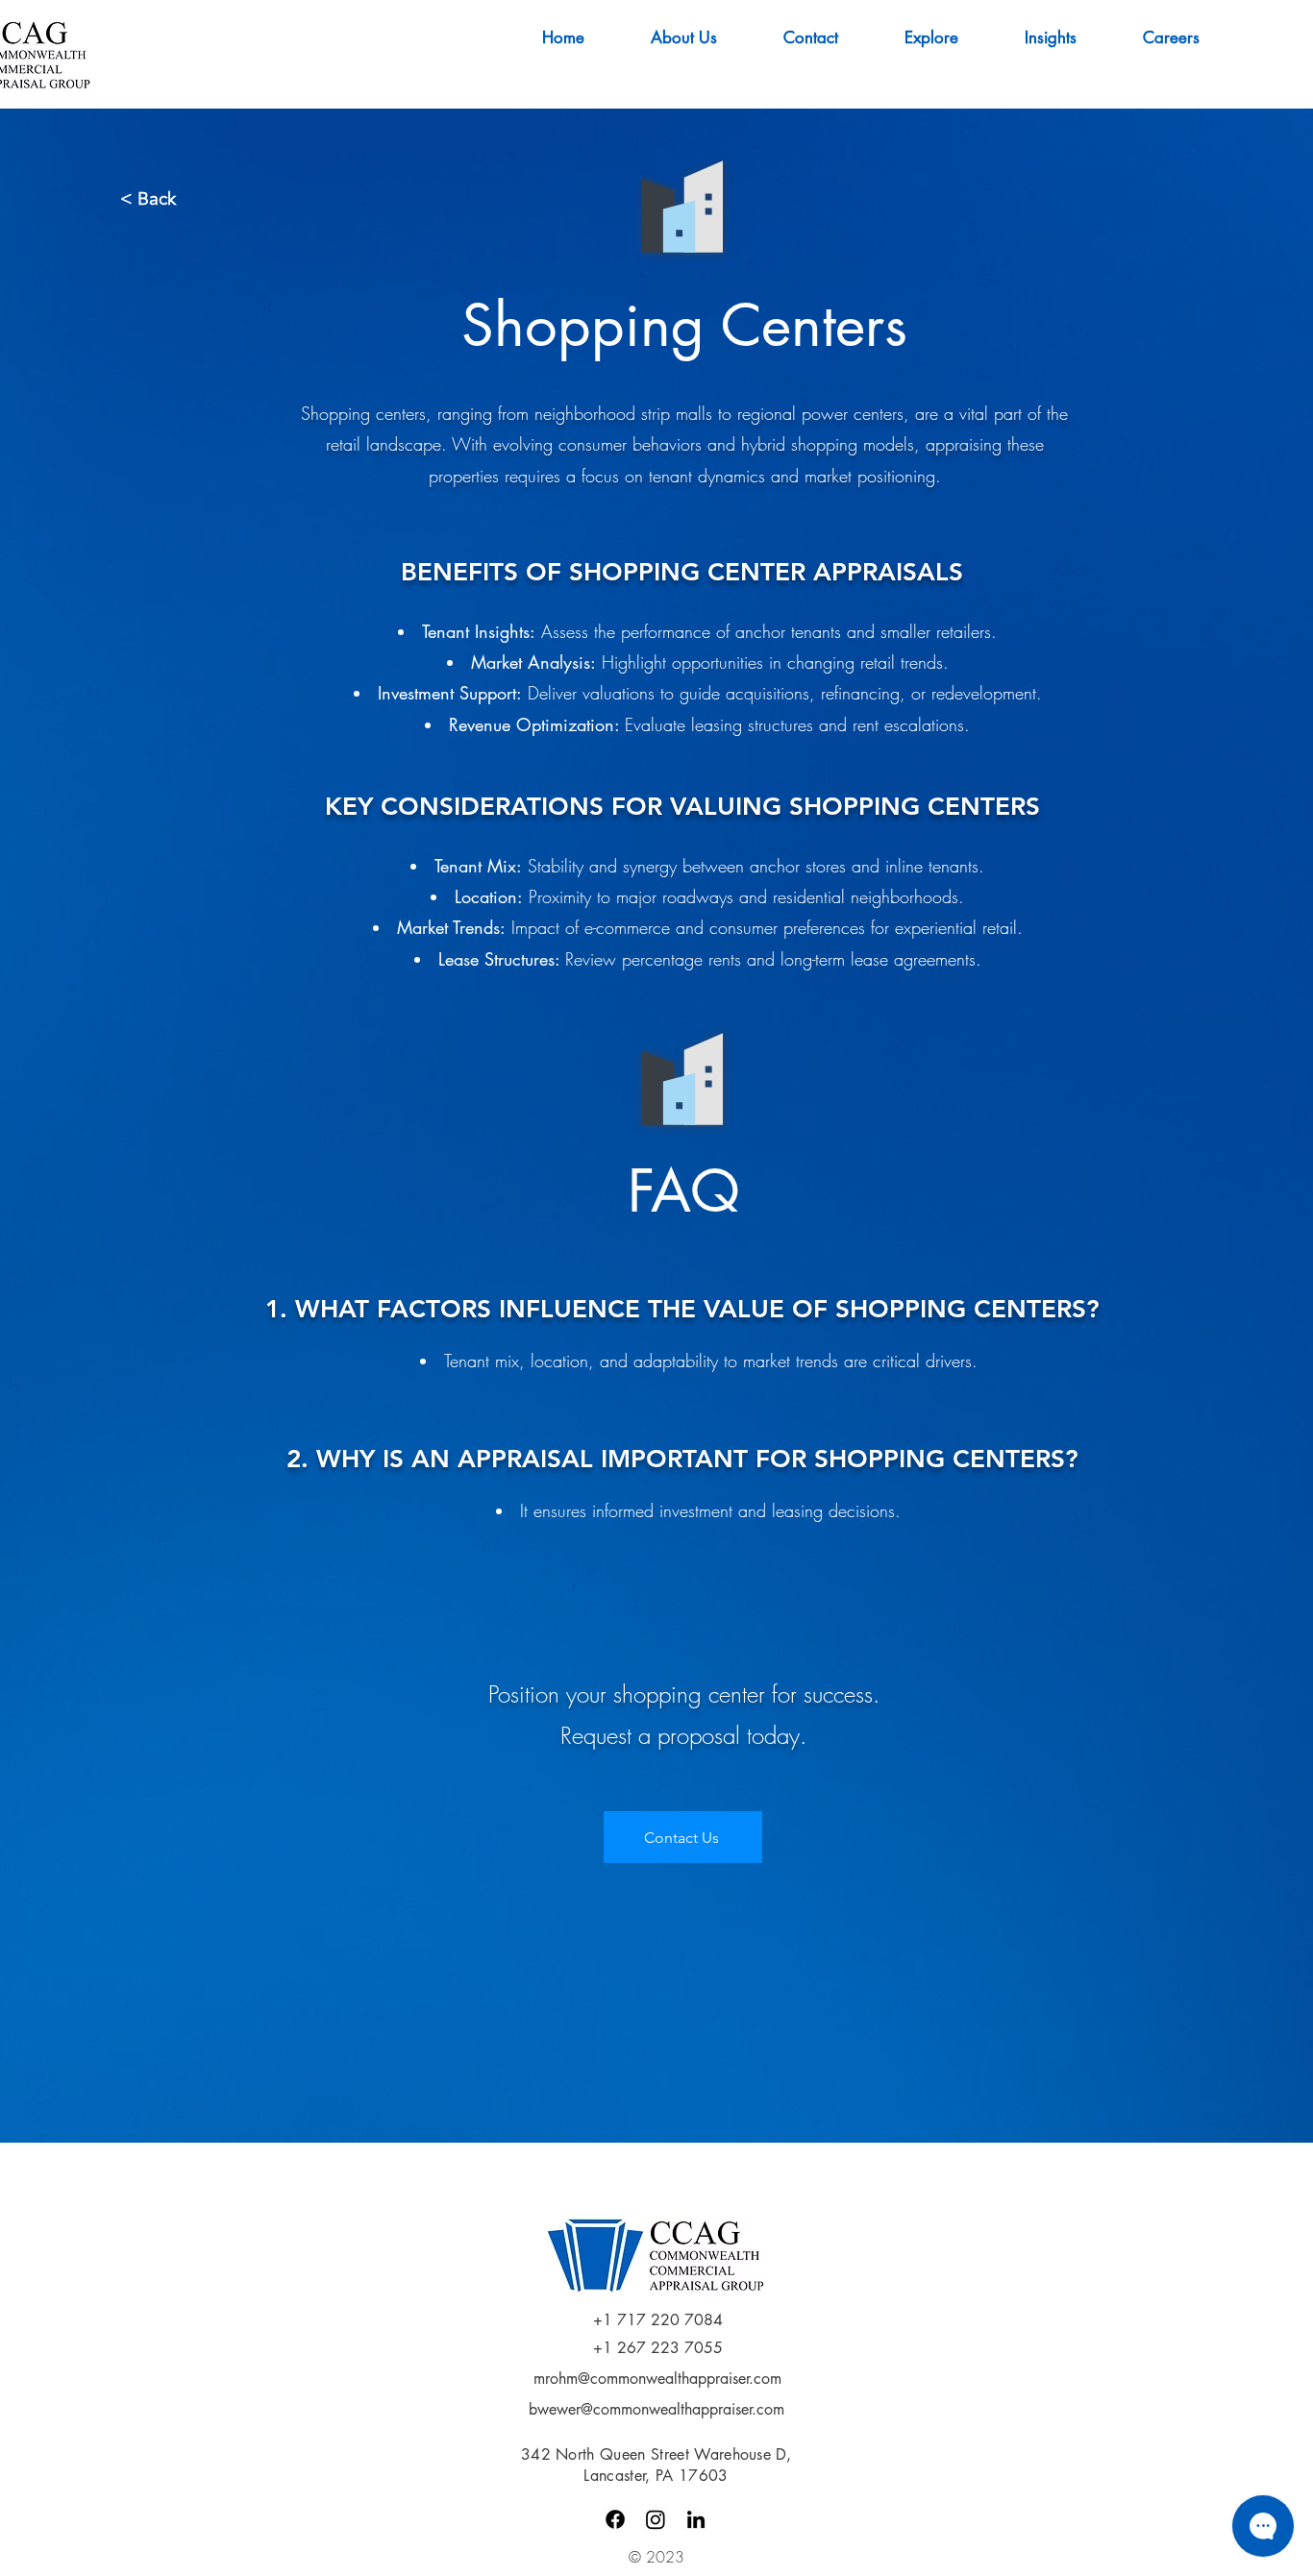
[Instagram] (656, 2519)
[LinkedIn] (696, 2519)
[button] (1069, 37)
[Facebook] (615, 2519)
